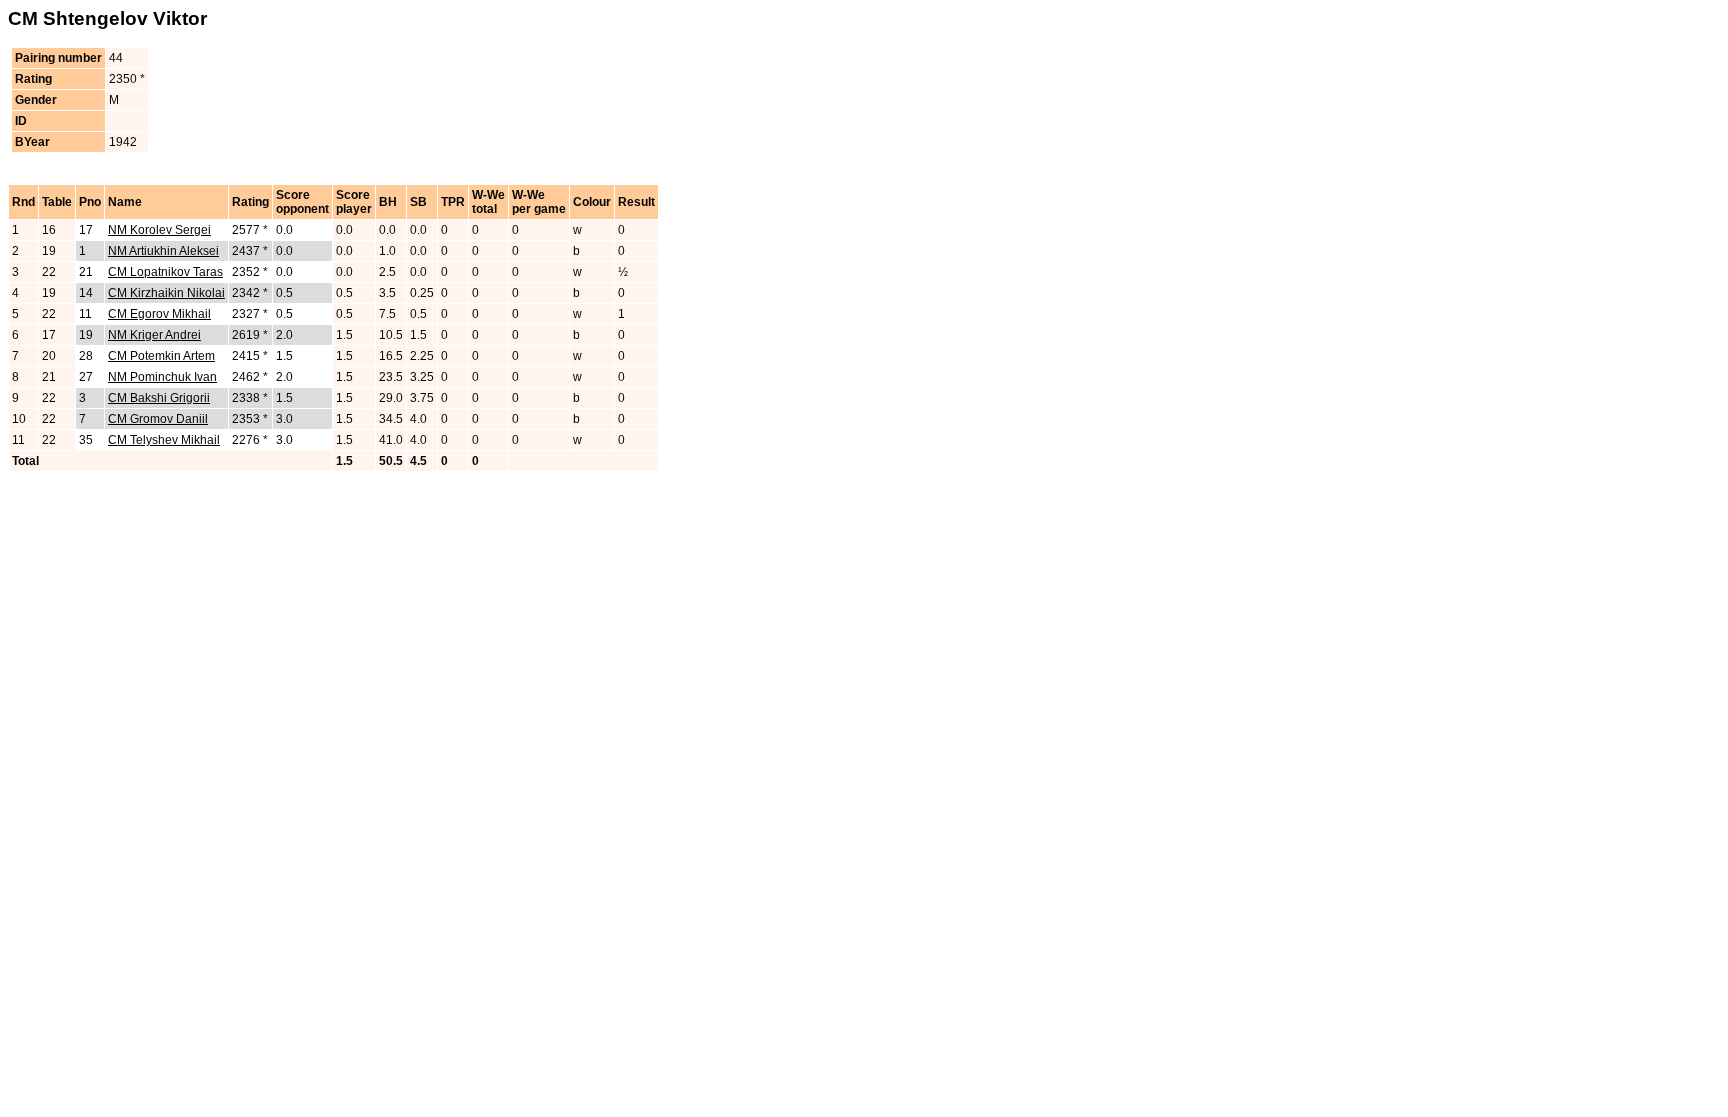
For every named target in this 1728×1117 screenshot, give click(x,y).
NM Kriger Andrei (154, 335)
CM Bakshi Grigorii (159, 398)
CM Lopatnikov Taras (165, 272)
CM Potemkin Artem (161, 356)
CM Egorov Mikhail (159, 314)
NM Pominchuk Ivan (162, 377)
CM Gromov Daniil (158, 419)
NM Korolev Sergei (159, 230)
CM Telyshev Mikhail (164, 440)
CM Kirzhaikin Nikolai (166, 293)
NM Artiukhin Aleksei (163, 251)
